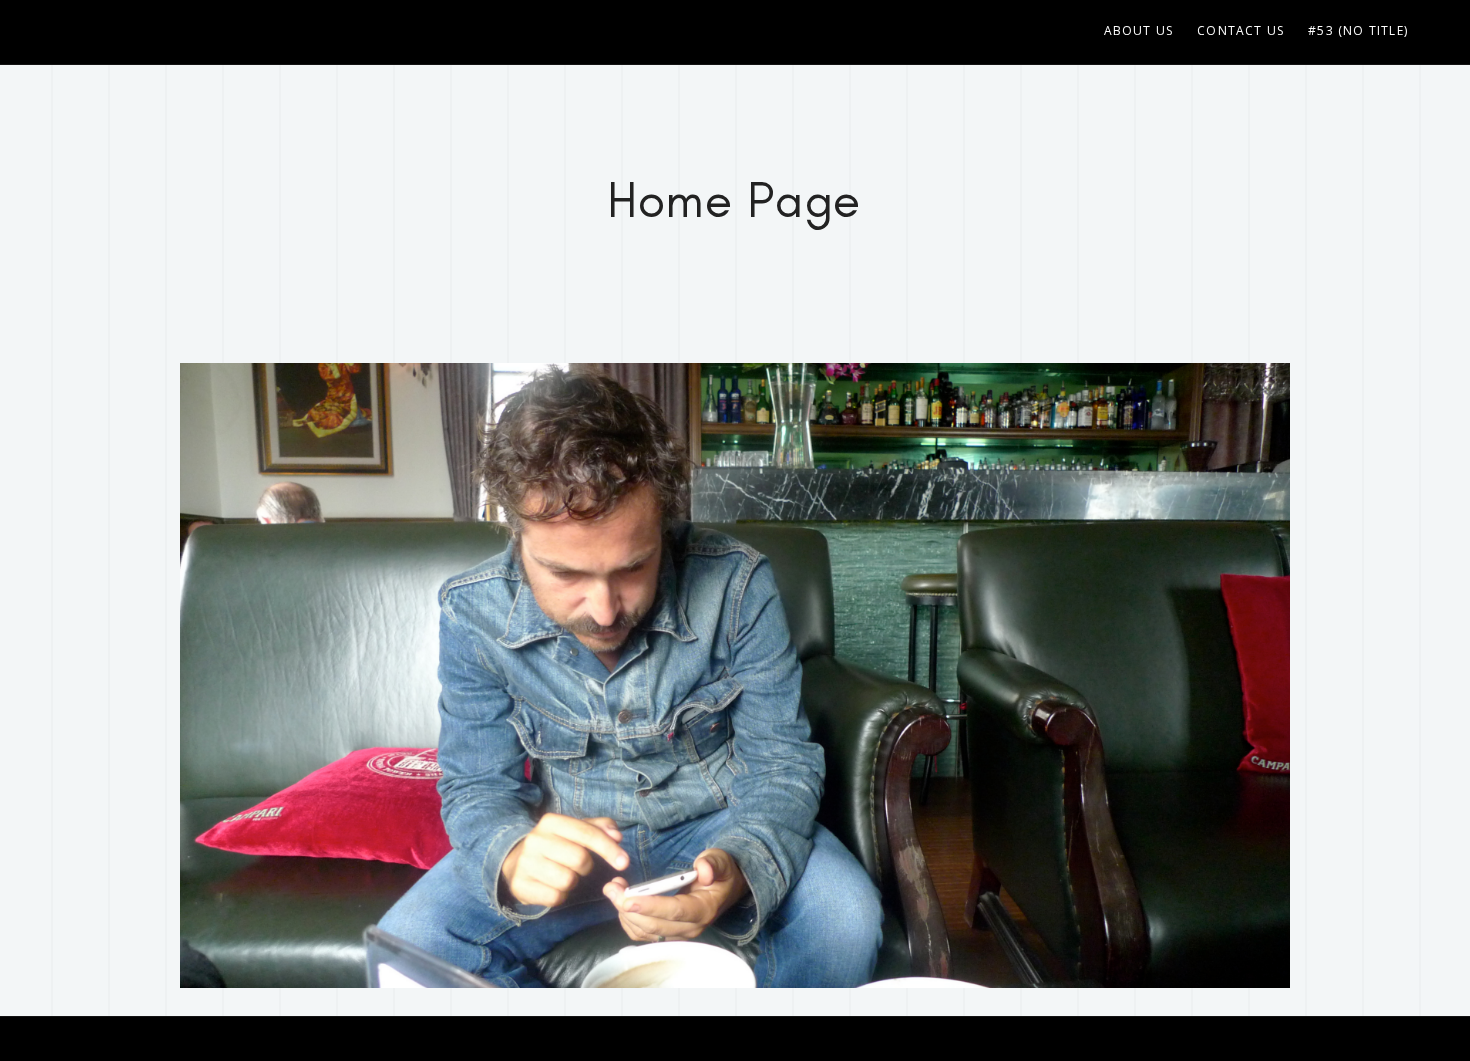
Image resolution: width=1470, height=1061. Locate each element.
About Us (1139, 30)
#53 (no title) (1358, 30)
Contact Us (1240, 30)
